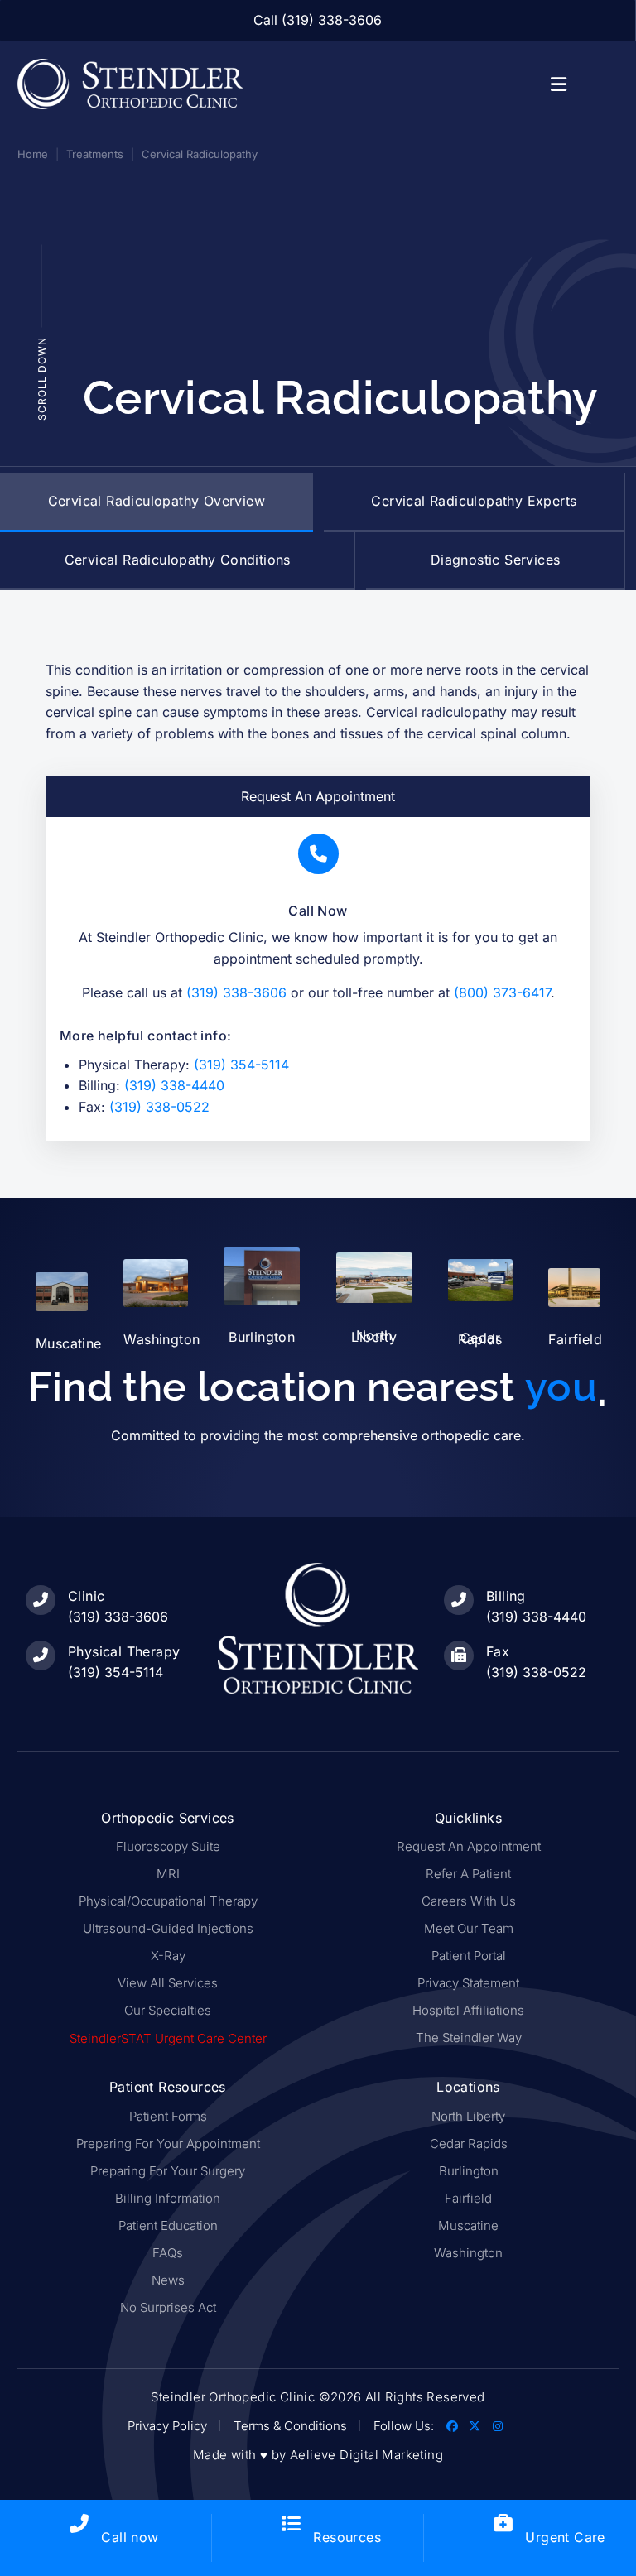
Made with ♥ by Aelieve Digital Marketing (318, 2455)
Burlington (262, 1337)
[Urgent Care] (503, 2523)
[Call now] (79, 2523)
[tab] (157, 503)
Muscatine (69, 1343)
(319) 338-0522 (159, 1107)
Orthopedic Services (168, 1818)
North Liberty (374, 1336)
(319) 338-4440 (174, 1085)
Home (33, 154)
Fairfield (575, 1339)
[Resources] (291, 2523)
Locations (468, 2087)
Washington (161, 1339)
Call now (130, 2537)
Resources (347, 2537)
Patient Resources (168, 2087)
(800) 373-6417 (502, 992)
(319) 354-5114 (241, 1065)
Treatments (95, 154)
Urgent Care (565, 2537)
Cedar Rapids (480, 1338)
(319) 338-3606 (236, 992)
